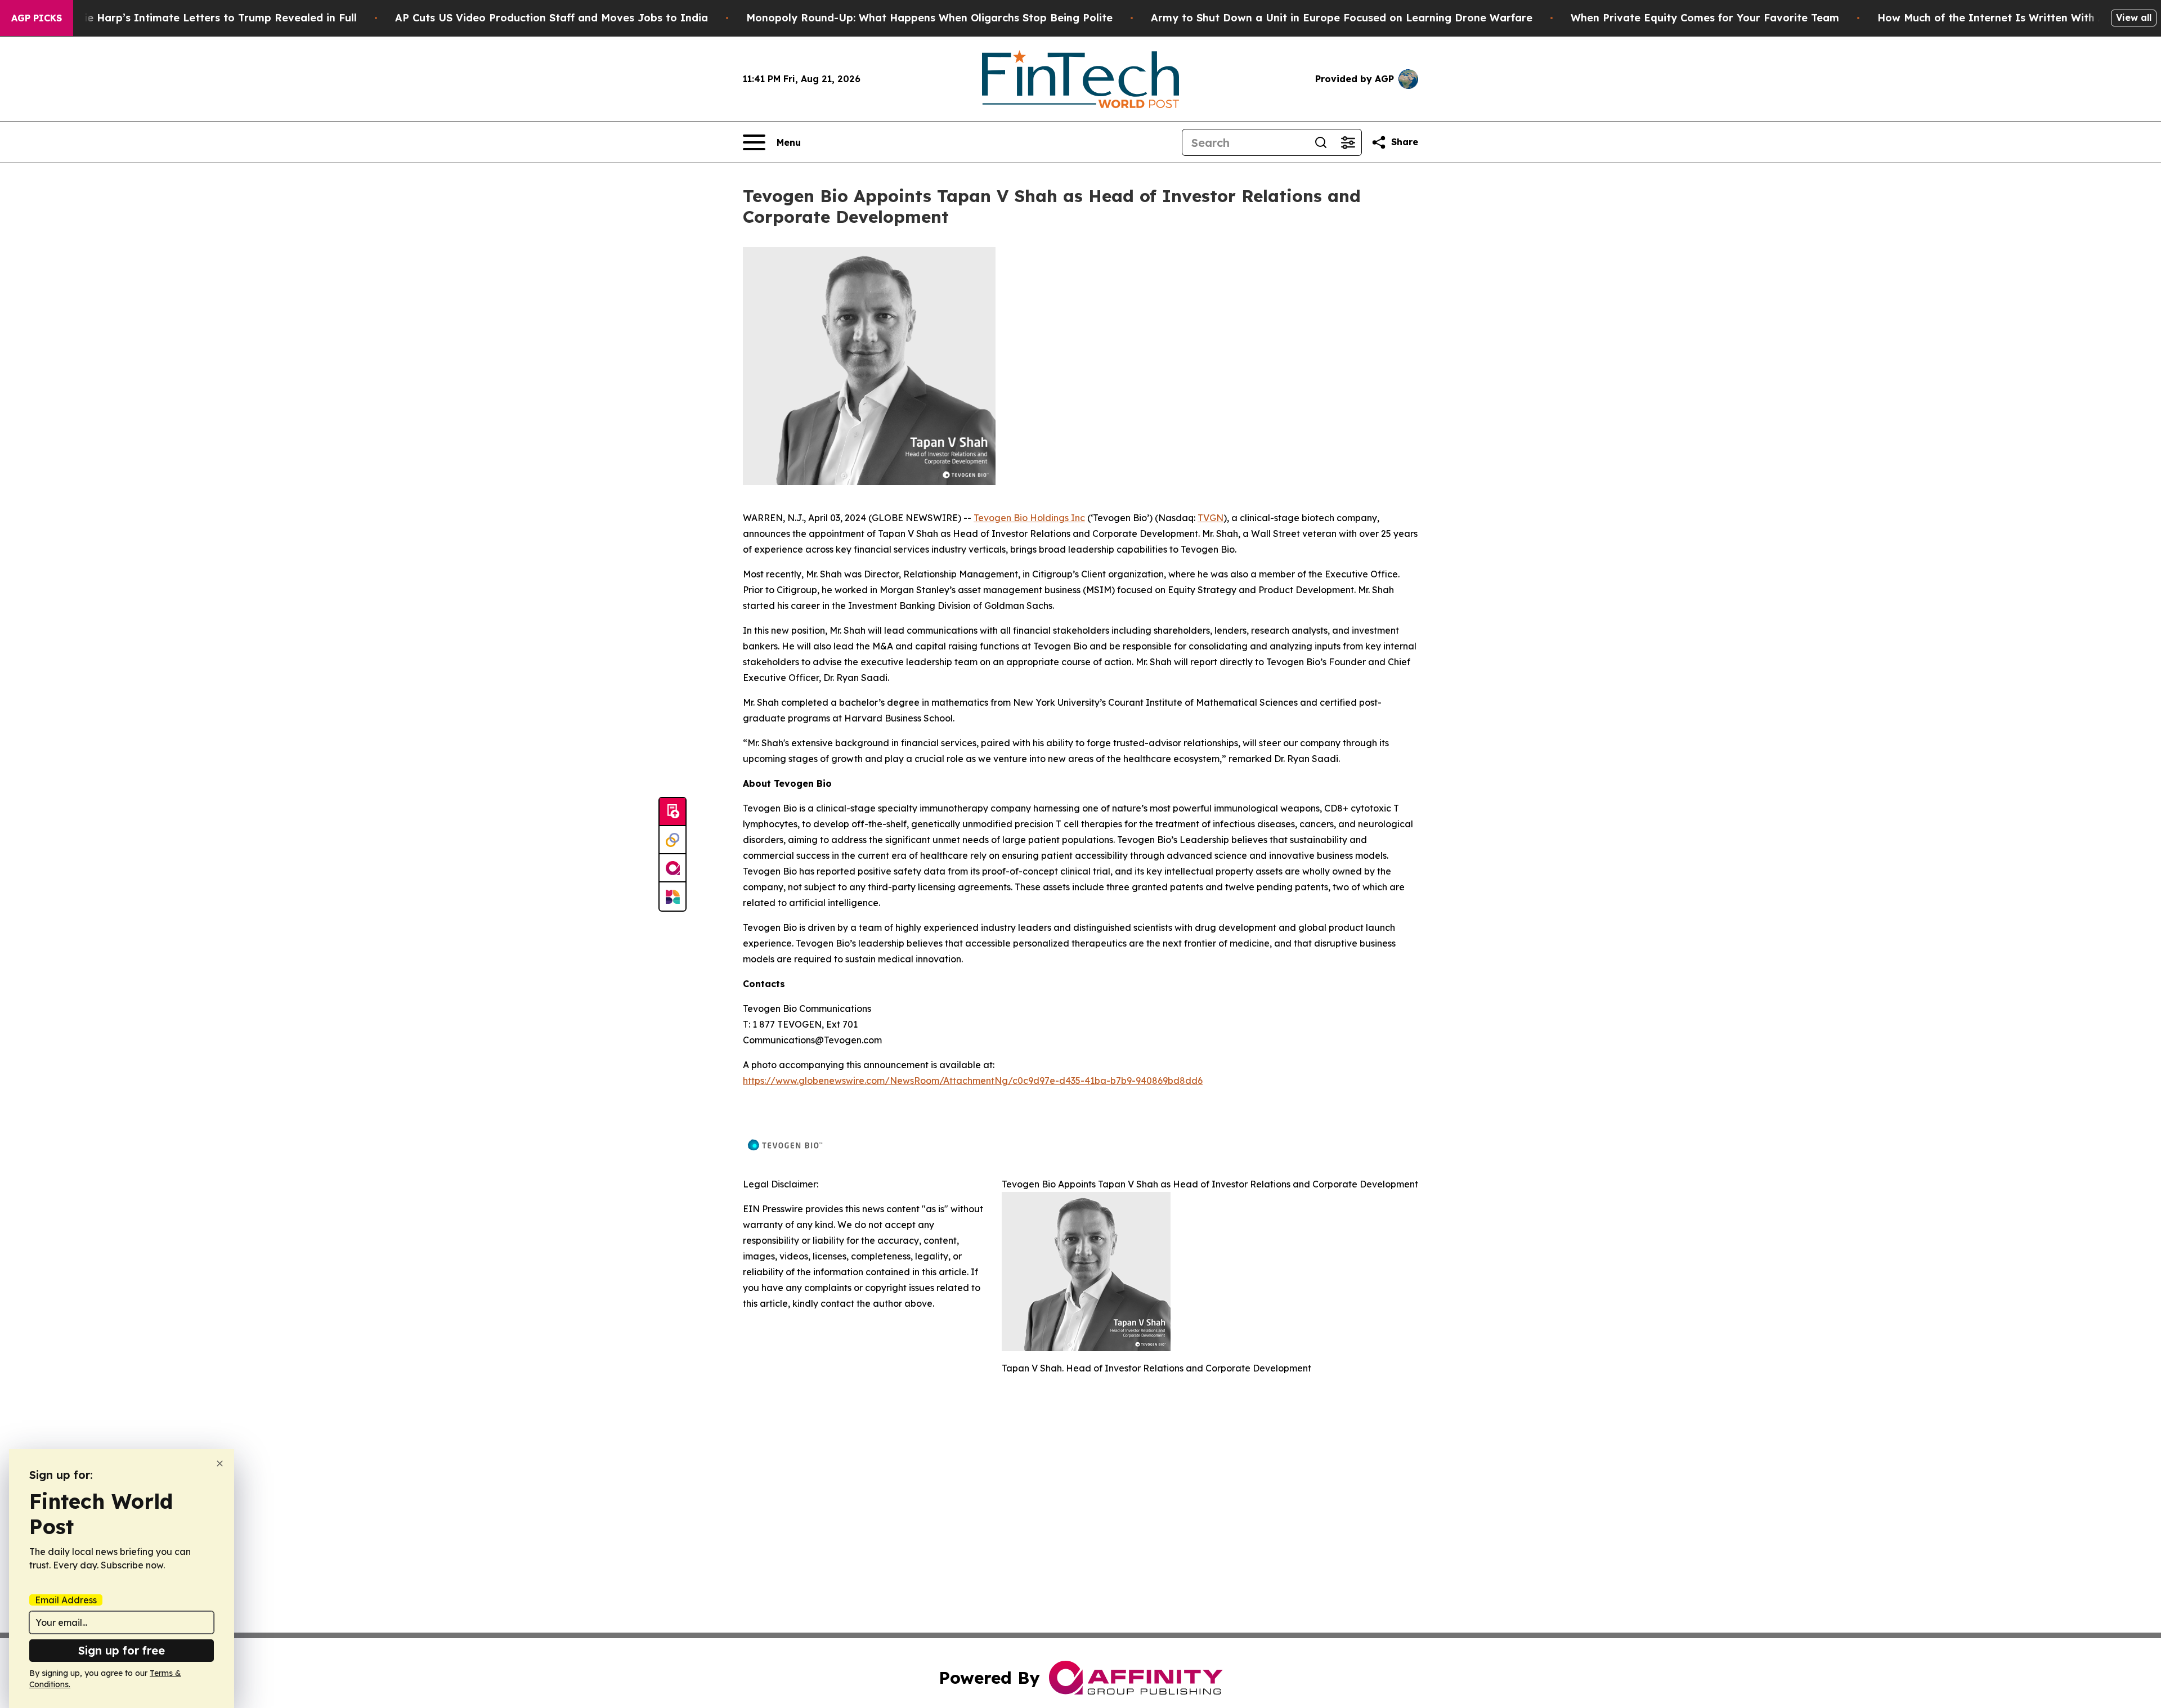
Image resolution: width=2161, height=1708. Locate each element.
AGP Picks (37, 18)
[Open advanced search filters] (1348, 142)
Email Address (66, 1600)
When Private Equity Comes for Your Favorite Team (1705, 18)
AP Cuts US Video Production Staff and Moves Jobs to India (552, 18)
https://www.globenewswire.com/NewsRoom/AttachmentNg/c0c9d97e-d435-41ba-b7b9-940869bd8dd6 (973, 1081)
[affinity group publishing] (672, 868)
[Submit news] (672, 812)
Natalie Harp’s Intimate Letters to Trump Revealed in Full (206, 18)
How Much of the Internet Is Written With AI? (1997, 18)
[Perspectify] (672, 840)
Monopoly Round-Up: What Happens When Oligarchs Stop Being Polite (929, 18)
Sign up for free (122, 1650)
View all (2134, 17)
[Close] (220, 1463)
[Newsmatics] (672, 896)
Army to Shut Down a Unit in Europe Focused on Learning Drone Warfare (1342, 18)
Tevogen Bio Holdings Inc (1029, 518)
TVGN (1210, 518)
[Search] (1321, 142)
